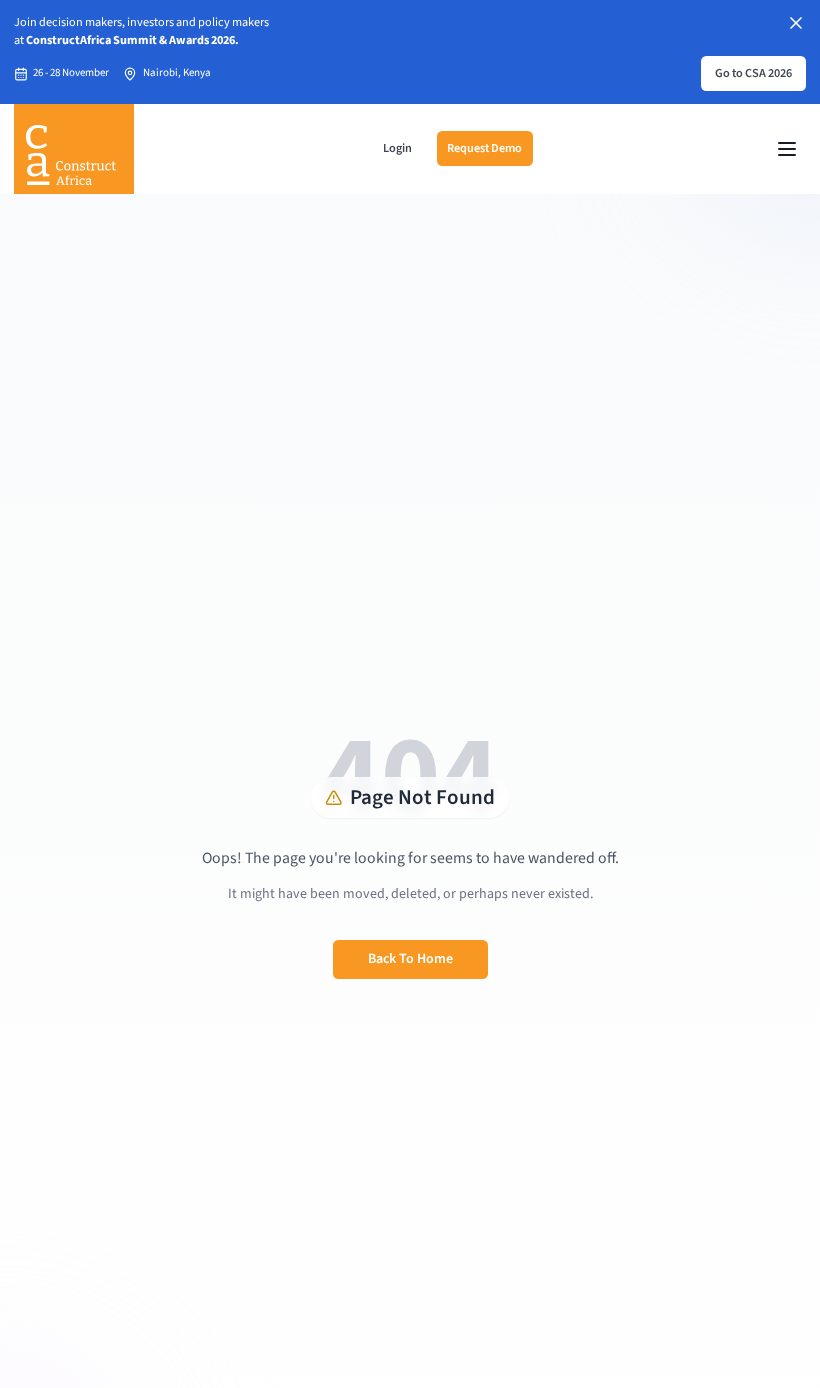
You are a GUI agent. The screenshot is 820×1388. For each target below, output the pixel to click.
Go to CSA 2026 (753, 73)
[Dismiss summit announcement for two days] (796, 23)
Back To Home (410, 959)
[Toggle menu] (787, 149)
